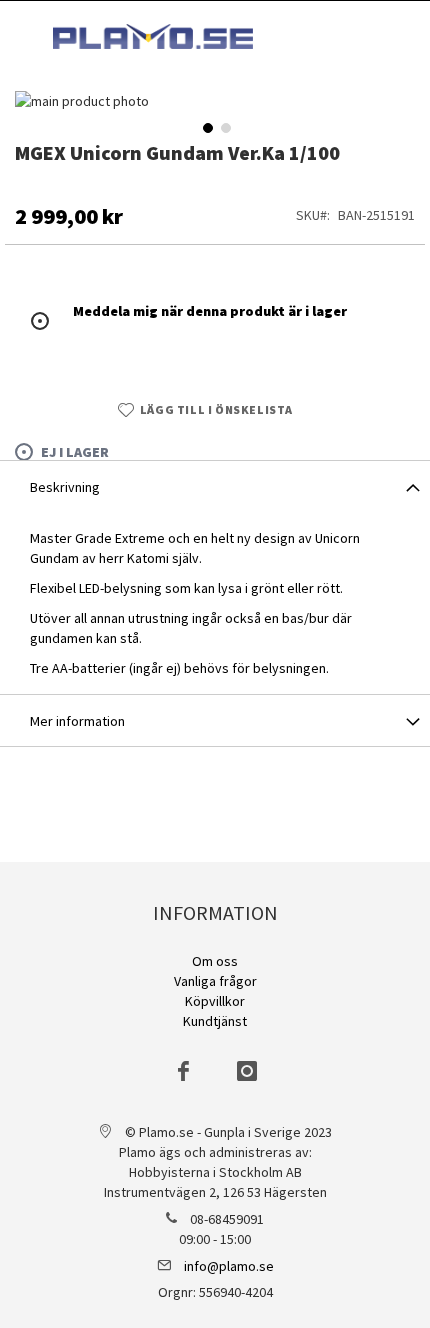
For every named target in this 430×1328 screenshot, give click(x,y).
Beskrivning (65, 487)
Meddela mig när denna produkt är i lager (210, 311)
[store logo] (153, 36)
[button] (206, 126)
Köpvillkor (215, 1001)
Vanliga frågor (215, 981)
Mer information (77, 721)
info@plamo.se (229, 1266)
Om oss (215, 961)
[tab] (215, 486)
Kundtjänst (215, 1021)
